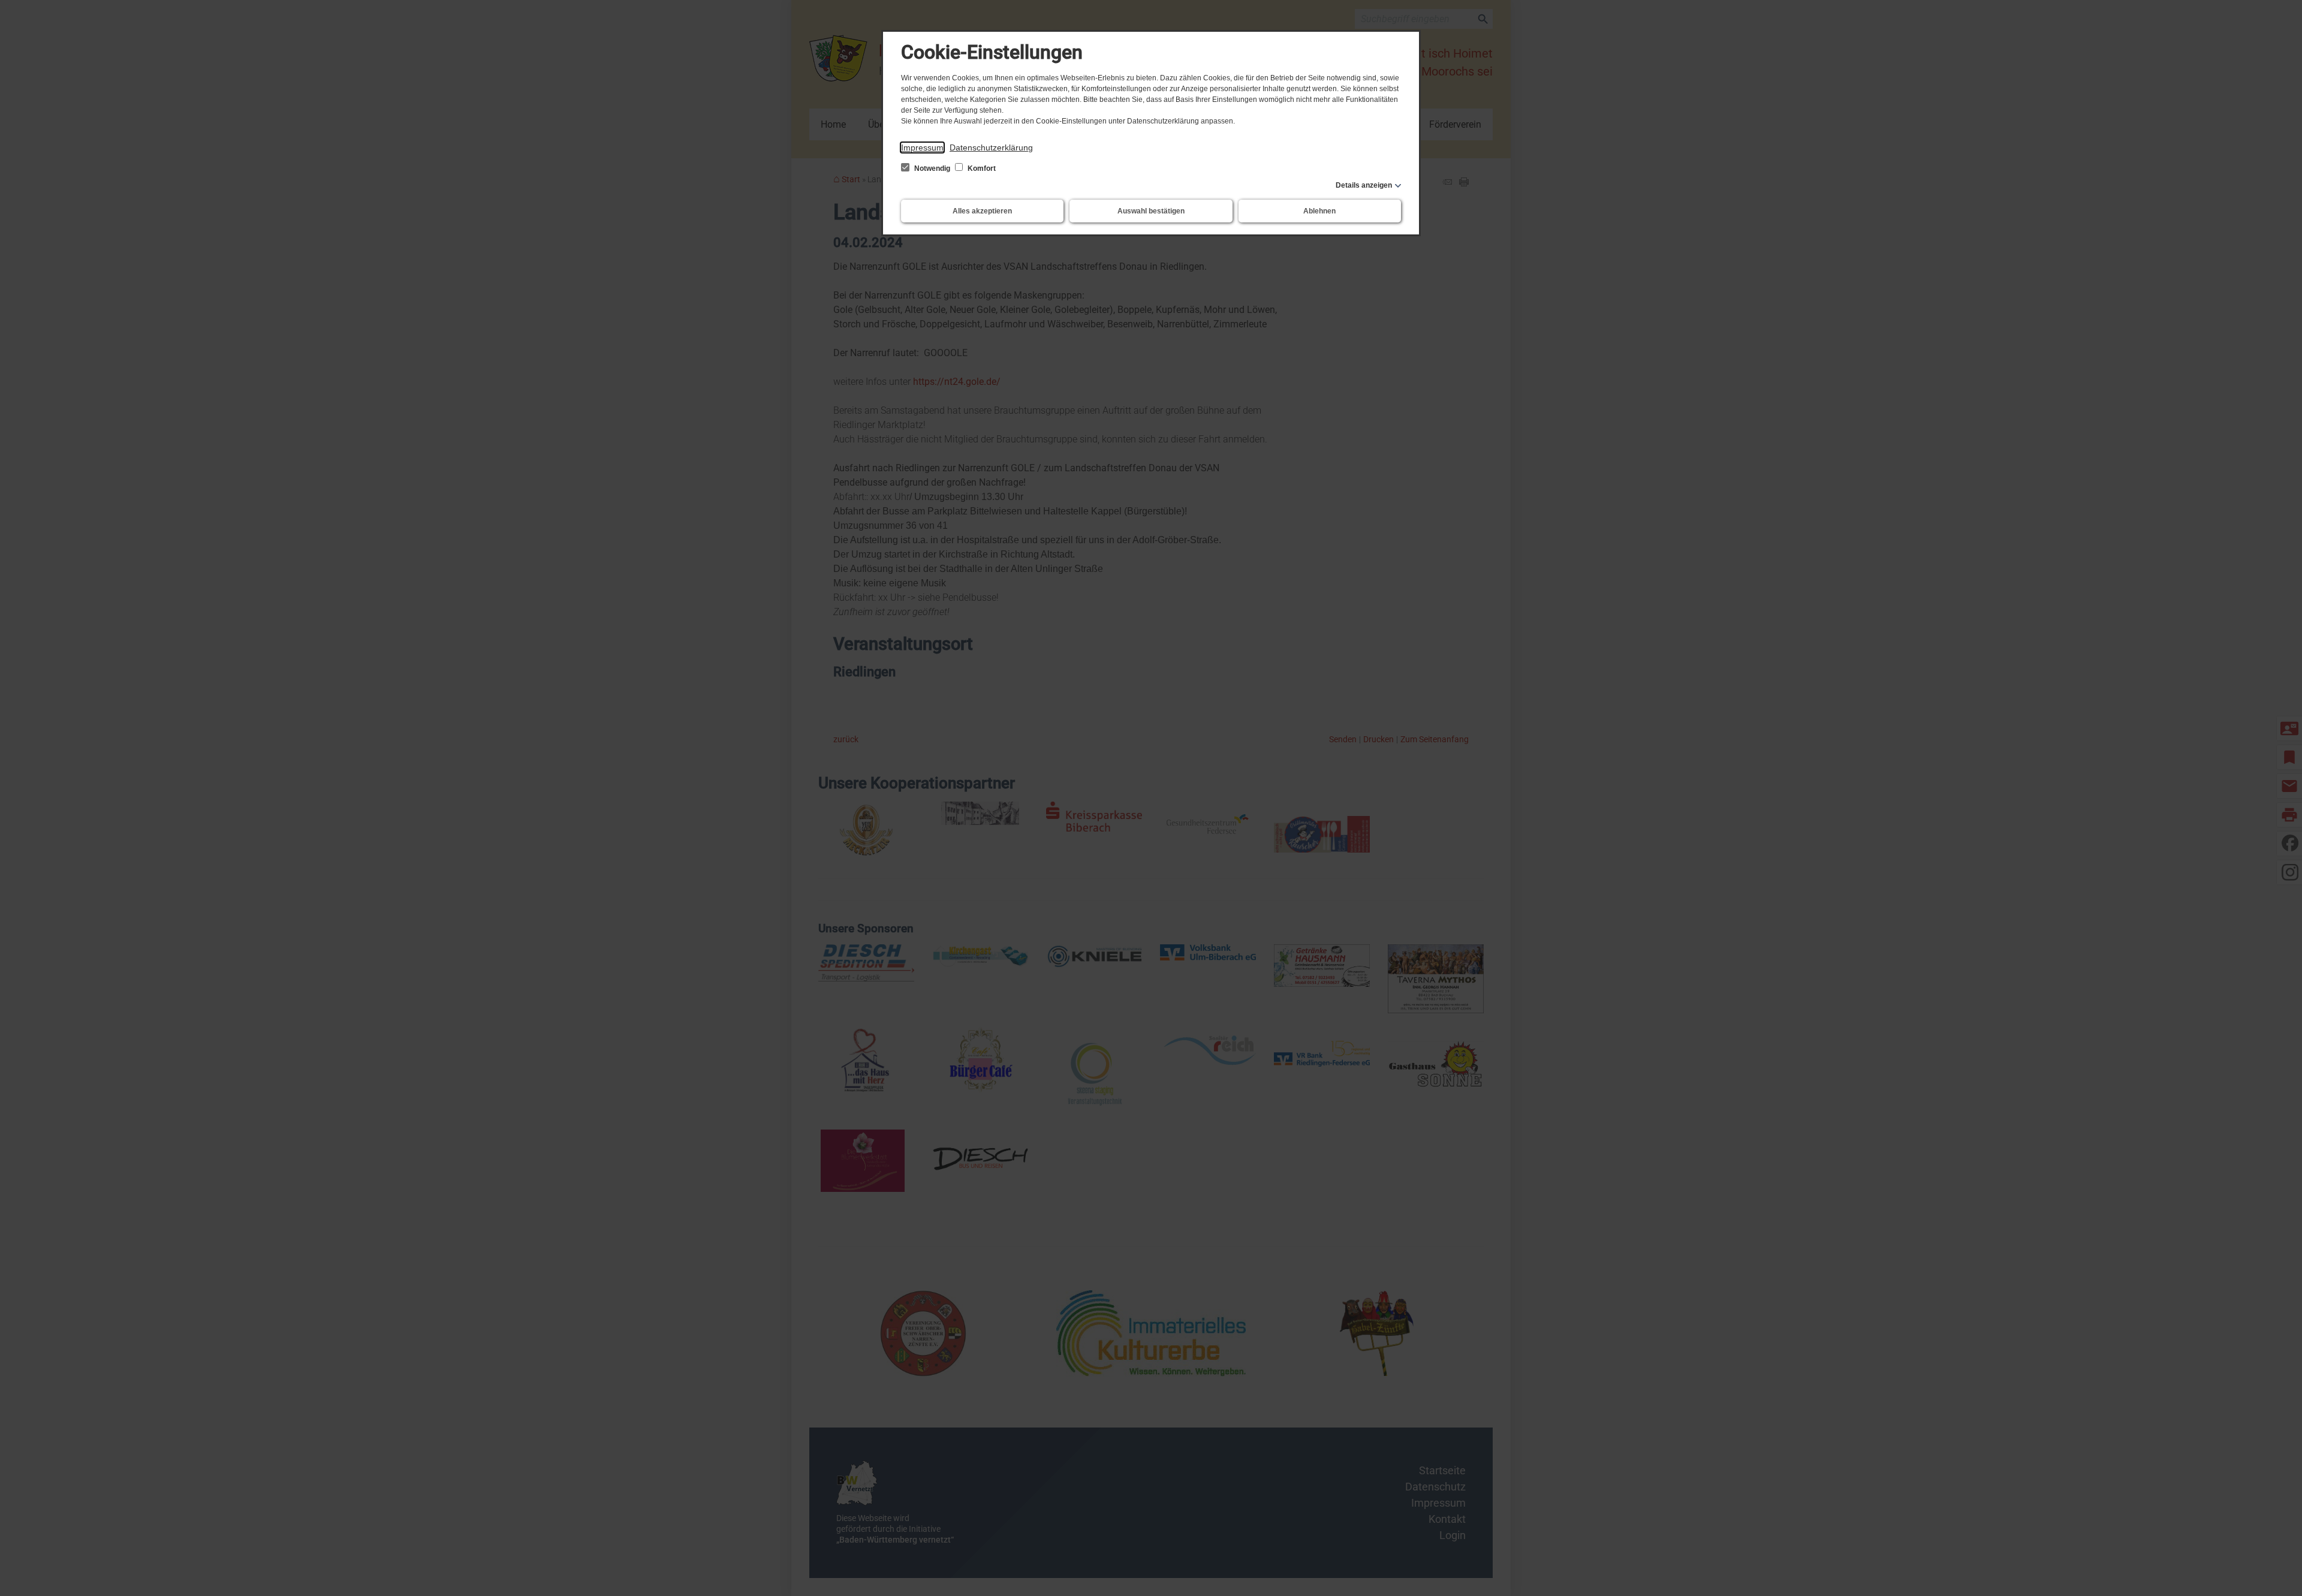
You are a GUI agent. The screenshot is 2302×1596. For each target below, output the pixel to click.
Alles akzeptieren (982, 211)
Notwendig (932, 168)
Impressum (922, 147)
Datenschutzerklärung (991, 147)
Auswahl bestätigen (1151, 211)
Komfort (981, 168)
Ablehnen (1319, 211)
